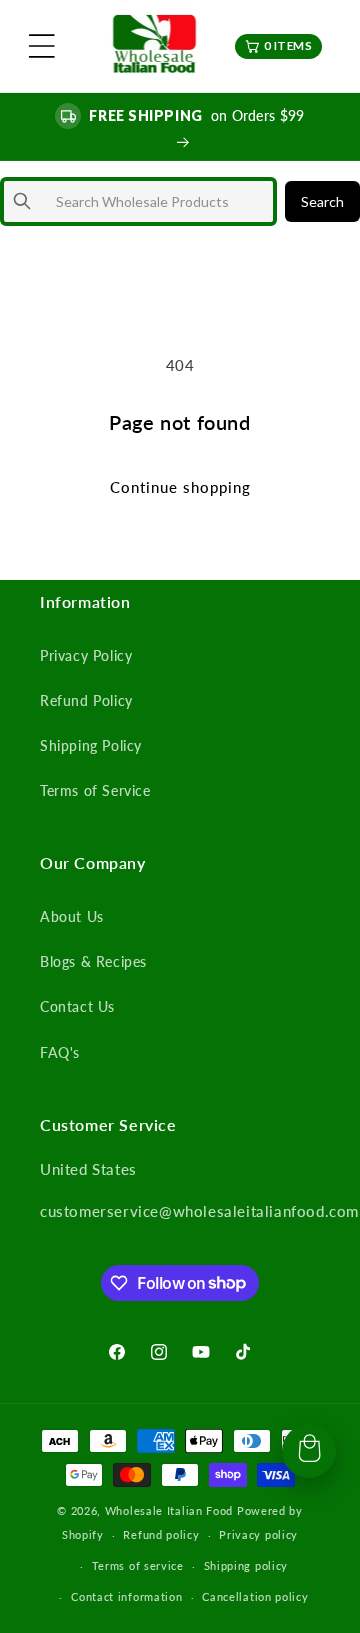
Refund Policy (86, 700)
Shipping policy (246, 1565)
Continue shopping (180, 487)
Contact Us (77, 1006)
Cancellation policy (255, 1596)
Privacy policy (258, 1534)
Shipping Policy (91, 745)
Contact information (126, 1596)
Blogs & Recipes (93, 961)
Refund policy (161, 1534)
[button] (42, 46)
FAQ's (60, 1052)
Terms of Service (95, 790)
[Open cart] (309, 1451)
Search (322, 201)
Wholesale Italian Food (169, 1510)
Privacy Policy (86, 655)
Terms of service (138, 1565)
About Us (72, 916)
